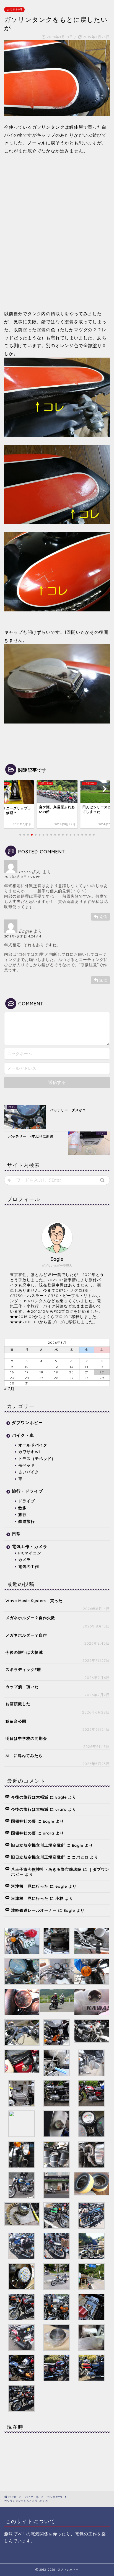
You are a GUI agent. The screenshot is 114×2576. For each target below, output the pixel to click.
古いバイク (29, 1472)
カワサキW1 (14, 10)
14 (87, 1367)
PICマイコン (30, 1553)
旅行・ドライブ (27, 1491)
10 (27, 1367)
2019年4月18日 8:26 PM (22, 877)
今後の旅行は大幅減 (24, 1652)
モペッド (27, 1465)
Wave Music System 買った (34, 1600)
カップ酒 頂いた (22, 1687)
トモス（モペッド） (37, 1458)
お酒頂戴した (18, 1704)
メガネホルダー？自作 (26, 1635)
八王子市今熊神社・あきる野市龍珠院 (46, 1869)
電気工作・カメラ (30, 1547)
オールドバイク (33, 1445)
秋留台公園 (16, 1721)
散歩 (22, 1508)
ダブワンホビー (27, 1423)
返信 (103, 917)
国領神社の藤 (24, 1821)
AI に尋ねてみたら (24, 1755)
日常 (16, 1534)
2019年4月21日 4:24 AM (23, 936)
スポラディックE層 (23, 1669)
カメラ (24, 1560)
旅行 (22, 1514)
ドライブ (27, 1501)
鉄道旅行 (27, 1521)
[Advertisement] (57, 237)
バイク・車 (23, 1435)
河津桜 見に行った (30, 1886)
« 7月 (9, 1389)
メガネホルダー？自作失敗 (30, 1618)
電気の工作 (29, 1566)
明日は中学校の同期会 (26, 1738)
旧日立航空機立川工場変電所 (38, 1845)
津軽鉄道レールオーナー (34, 1910)
